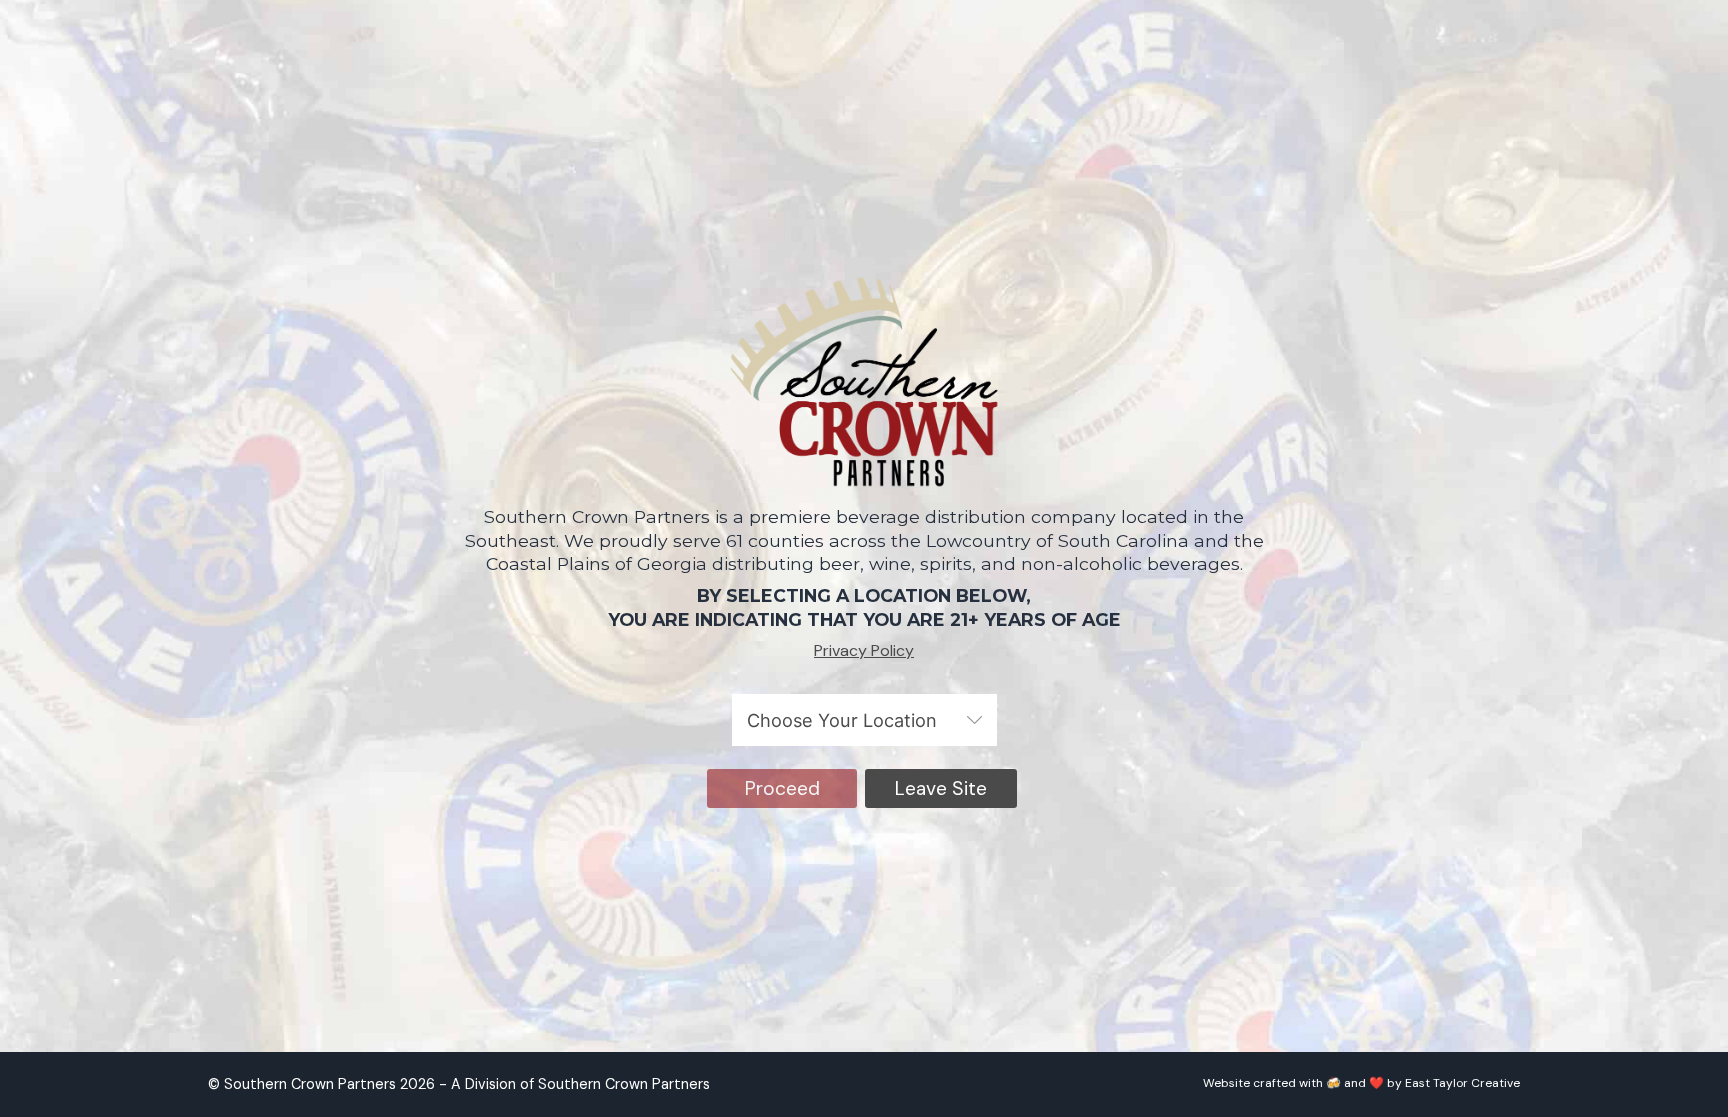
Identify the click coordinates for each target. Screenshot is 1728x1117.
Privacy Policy (864, 650)
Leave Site (941, 788)
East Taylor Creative (1462, 1083)
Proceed (782, 788)
